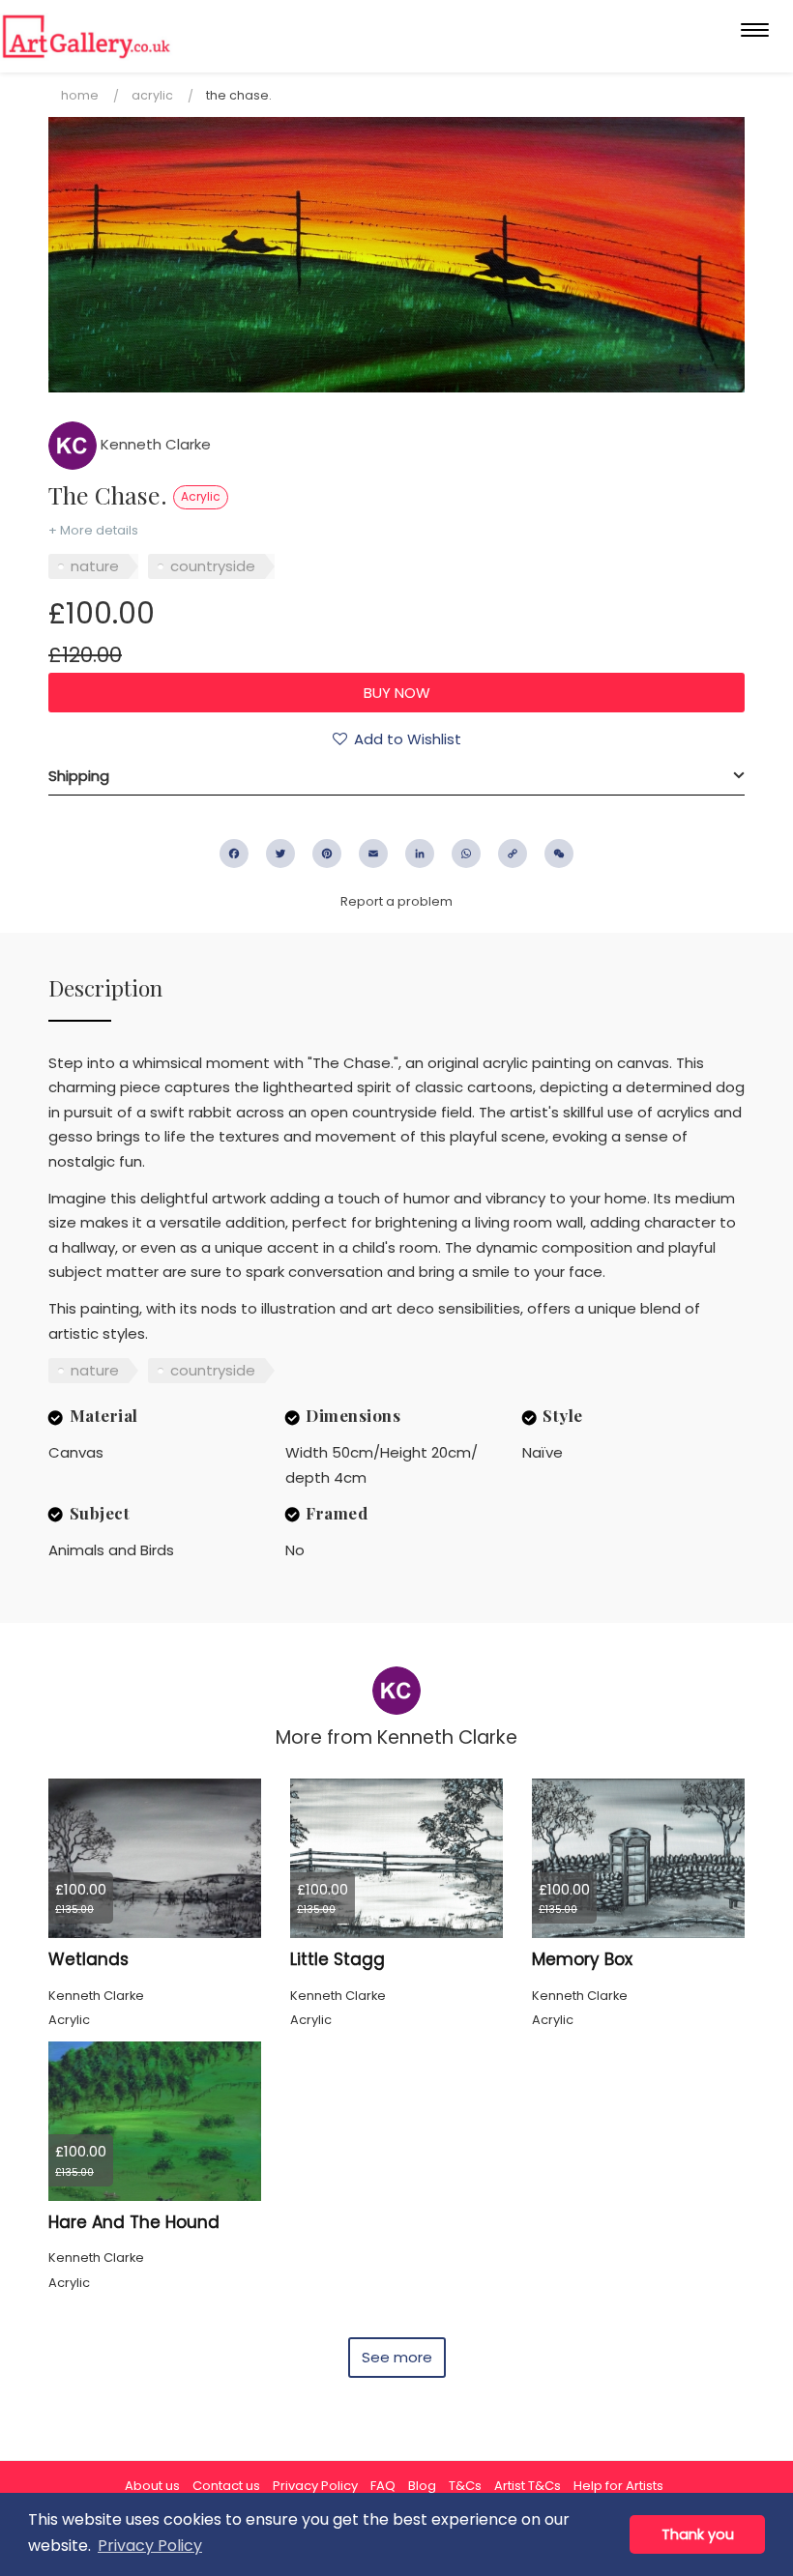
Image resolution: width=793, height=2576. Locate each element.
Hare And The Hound (134, 2222)
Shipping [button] (79, 776)
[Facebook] (234, 854)
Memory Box (582, 1959)
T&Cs (465, 2486)
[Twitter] (280, 854)
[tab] (396, 776)
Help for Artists (618, 2486)
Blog (422, 2486)
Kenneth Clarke (154, 444)
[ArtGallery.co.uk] (87, 36)
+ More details (93, 530)
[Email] (373, 854)
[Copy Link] (513, 854)
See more (397, 2357)
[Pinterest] (327, 854)
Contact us (226, 2486)
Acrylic (152, 95)
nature (95, 566)
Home (80, 95)
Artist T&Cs (528, 2486)
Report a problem (396, 901)
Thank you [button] (698, 2534)
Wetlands (88, 1959)
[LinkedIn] (420, 854)
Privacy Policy (315, 2486)
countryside (213, 566)
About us (152, 2486)
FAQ (383, 2486)
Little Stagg (338, 1959)
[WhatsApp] (466, 854)
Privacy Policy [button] (150, 2546)
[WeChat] (559, 854)
